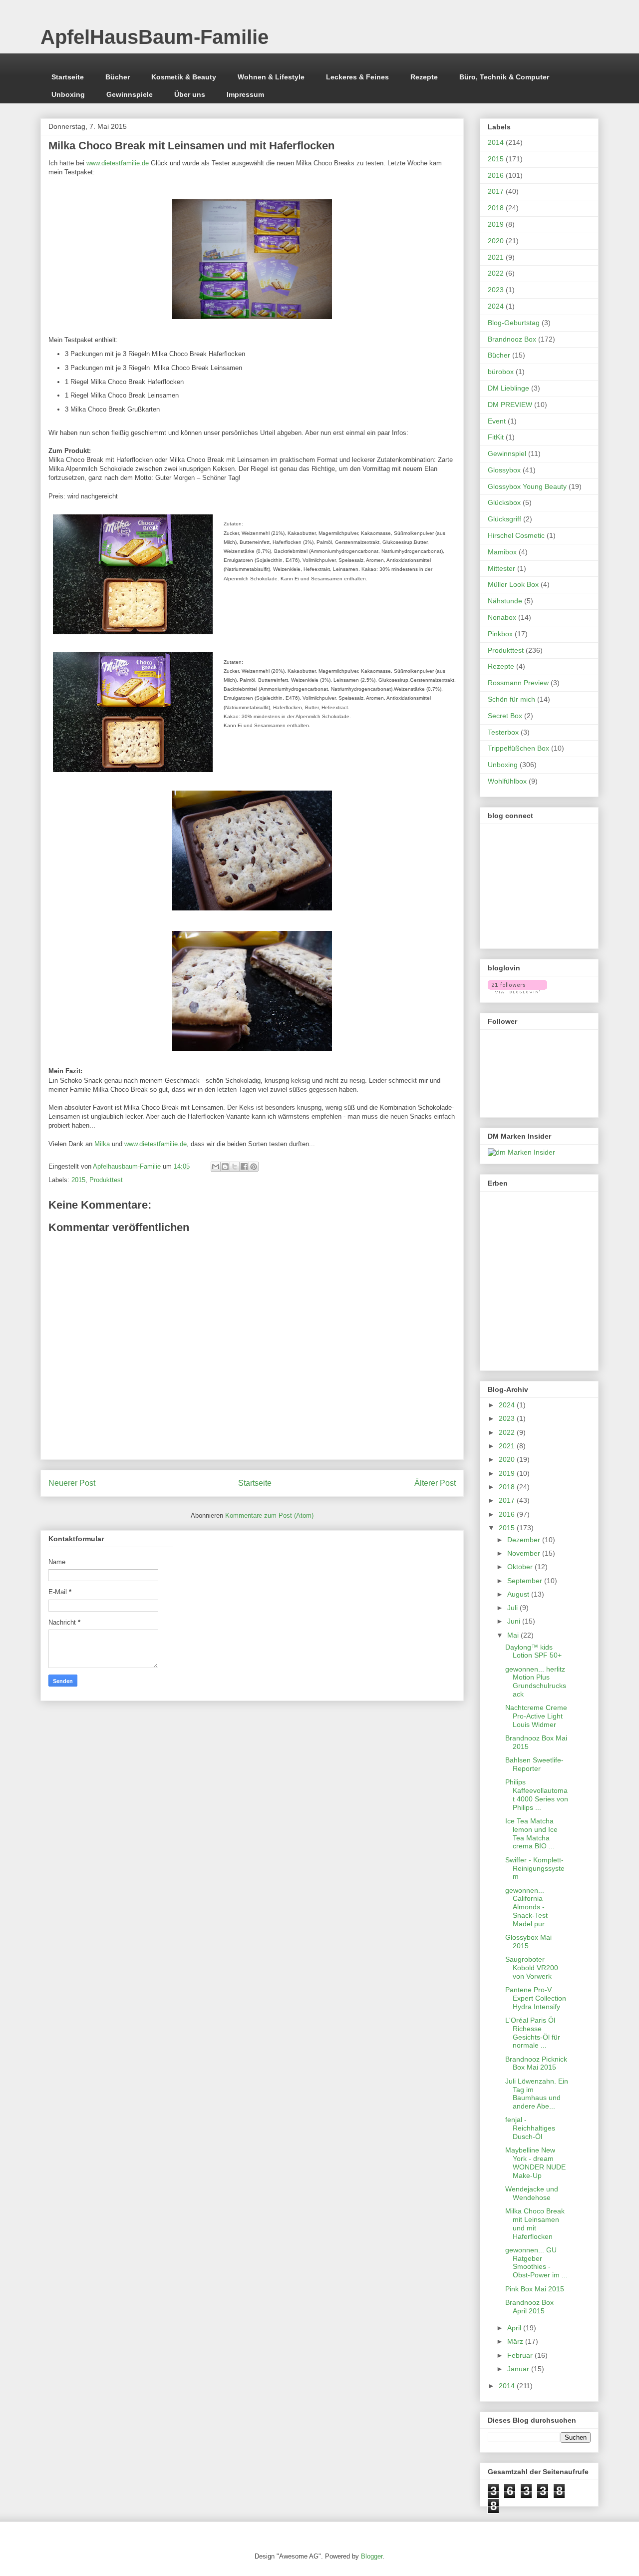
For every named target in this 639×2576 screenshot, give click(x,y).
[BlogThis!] (225, 1167)
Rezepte (424, 77)
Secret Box (505, 716)
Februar (521, 2355)
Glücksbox (504, 502)
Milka (102, 1144)
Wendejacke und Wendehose (532, 2193)
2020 (496, 241)
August (519, 1594)
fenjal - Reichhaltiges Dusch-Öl (530, 2128)
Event (497, 421)
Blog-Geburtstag (514, 323)
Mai (514, 1635)
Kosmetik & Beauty (184, 77)
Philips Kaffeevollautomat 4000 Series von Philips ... (537, 1794)
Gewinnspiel (507, 453)
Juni (515, 1621)
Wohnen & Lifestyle (271, 77)
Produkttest (106, 1180)
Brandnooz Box (512, 339)
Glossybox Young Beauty (527, 486)
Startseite (68, 77)
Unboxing (68, 94)
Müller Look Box (513, 584)
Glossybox (504, 470)
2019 (496, 224)
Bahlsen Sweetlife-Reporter (534, 1764)
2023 (496, 290)
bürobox (501, 372)
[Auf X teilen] (235, 1167)
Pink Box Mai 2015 (535, 2289)
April (515, 2328)
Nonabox (502, 617)
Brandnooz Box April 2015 (529, 2307)
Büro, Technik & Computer (504, 77)
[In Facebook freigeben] (244, 1167)
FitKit (496, 437)
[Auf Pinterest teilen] (254, 1167)
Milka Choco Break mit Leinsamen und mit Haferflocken (535, 2223)
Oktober (521, 1567)
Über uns (190, 94)
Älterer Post (435, 1483)
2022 (496, 273)
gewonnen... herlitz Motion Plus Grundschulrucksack (536, 1682)
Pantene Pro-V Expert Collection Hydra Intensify (536, 1998)
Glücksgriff (504, 519)
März (516, 2341)
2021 (496, 257)
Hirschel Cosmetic (516, 535)
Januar (519, 2369)
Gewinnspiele (130, 94)
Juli (513, 1608)
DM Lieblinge (508, 388)
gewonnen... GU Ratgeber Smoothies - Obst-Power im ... (536, 2262)
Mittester (501, 568)
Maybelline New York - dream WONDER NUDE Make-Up (535, 2162)
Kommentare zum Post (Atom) (269, 1515)
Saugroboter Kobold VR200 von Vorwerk (532, 1968)
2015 (78, 1180)
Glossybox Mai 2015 (528, 1941)
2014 (496, 142)
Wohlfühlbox (507, 781)
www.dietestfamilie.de (118, 163)
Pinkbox (500, 634)
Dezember (525, 1540)
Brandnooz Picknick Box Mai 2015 (536, 2063)
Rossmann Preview (518, 683)
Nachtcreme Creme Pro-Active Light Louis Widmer (536, 1716)
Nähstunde (505, 601)
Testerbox (503, 732)
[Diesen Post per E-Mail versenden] (216, 1167)
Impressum (245, 94)
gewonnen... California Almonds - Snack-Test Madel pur (526, 1907)
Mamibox (502, 552)
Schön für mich (511, 699)
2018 (496, 208)
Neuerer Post (72, 1483)
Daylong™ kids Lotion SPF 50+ (533, 1651)
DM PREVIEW (510, 405)
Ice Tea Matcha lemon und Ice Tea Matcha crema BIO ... (531, 1833)
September (526, 1581)
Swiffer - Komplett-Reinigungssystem (535, 1868)
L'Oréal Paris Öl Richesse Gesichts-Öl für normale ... (533, 2033)
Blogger (372, 2556)
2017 (496, 191)
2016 (496, 175)
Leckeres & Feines (357, 77)
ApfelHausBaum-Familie (155, 37)
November (525, 1553)
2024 (496, 306)
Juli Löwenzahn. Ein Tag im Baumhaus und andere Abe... (537, 2094)
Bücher (118, 77)
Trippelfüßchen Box (518, 748)
